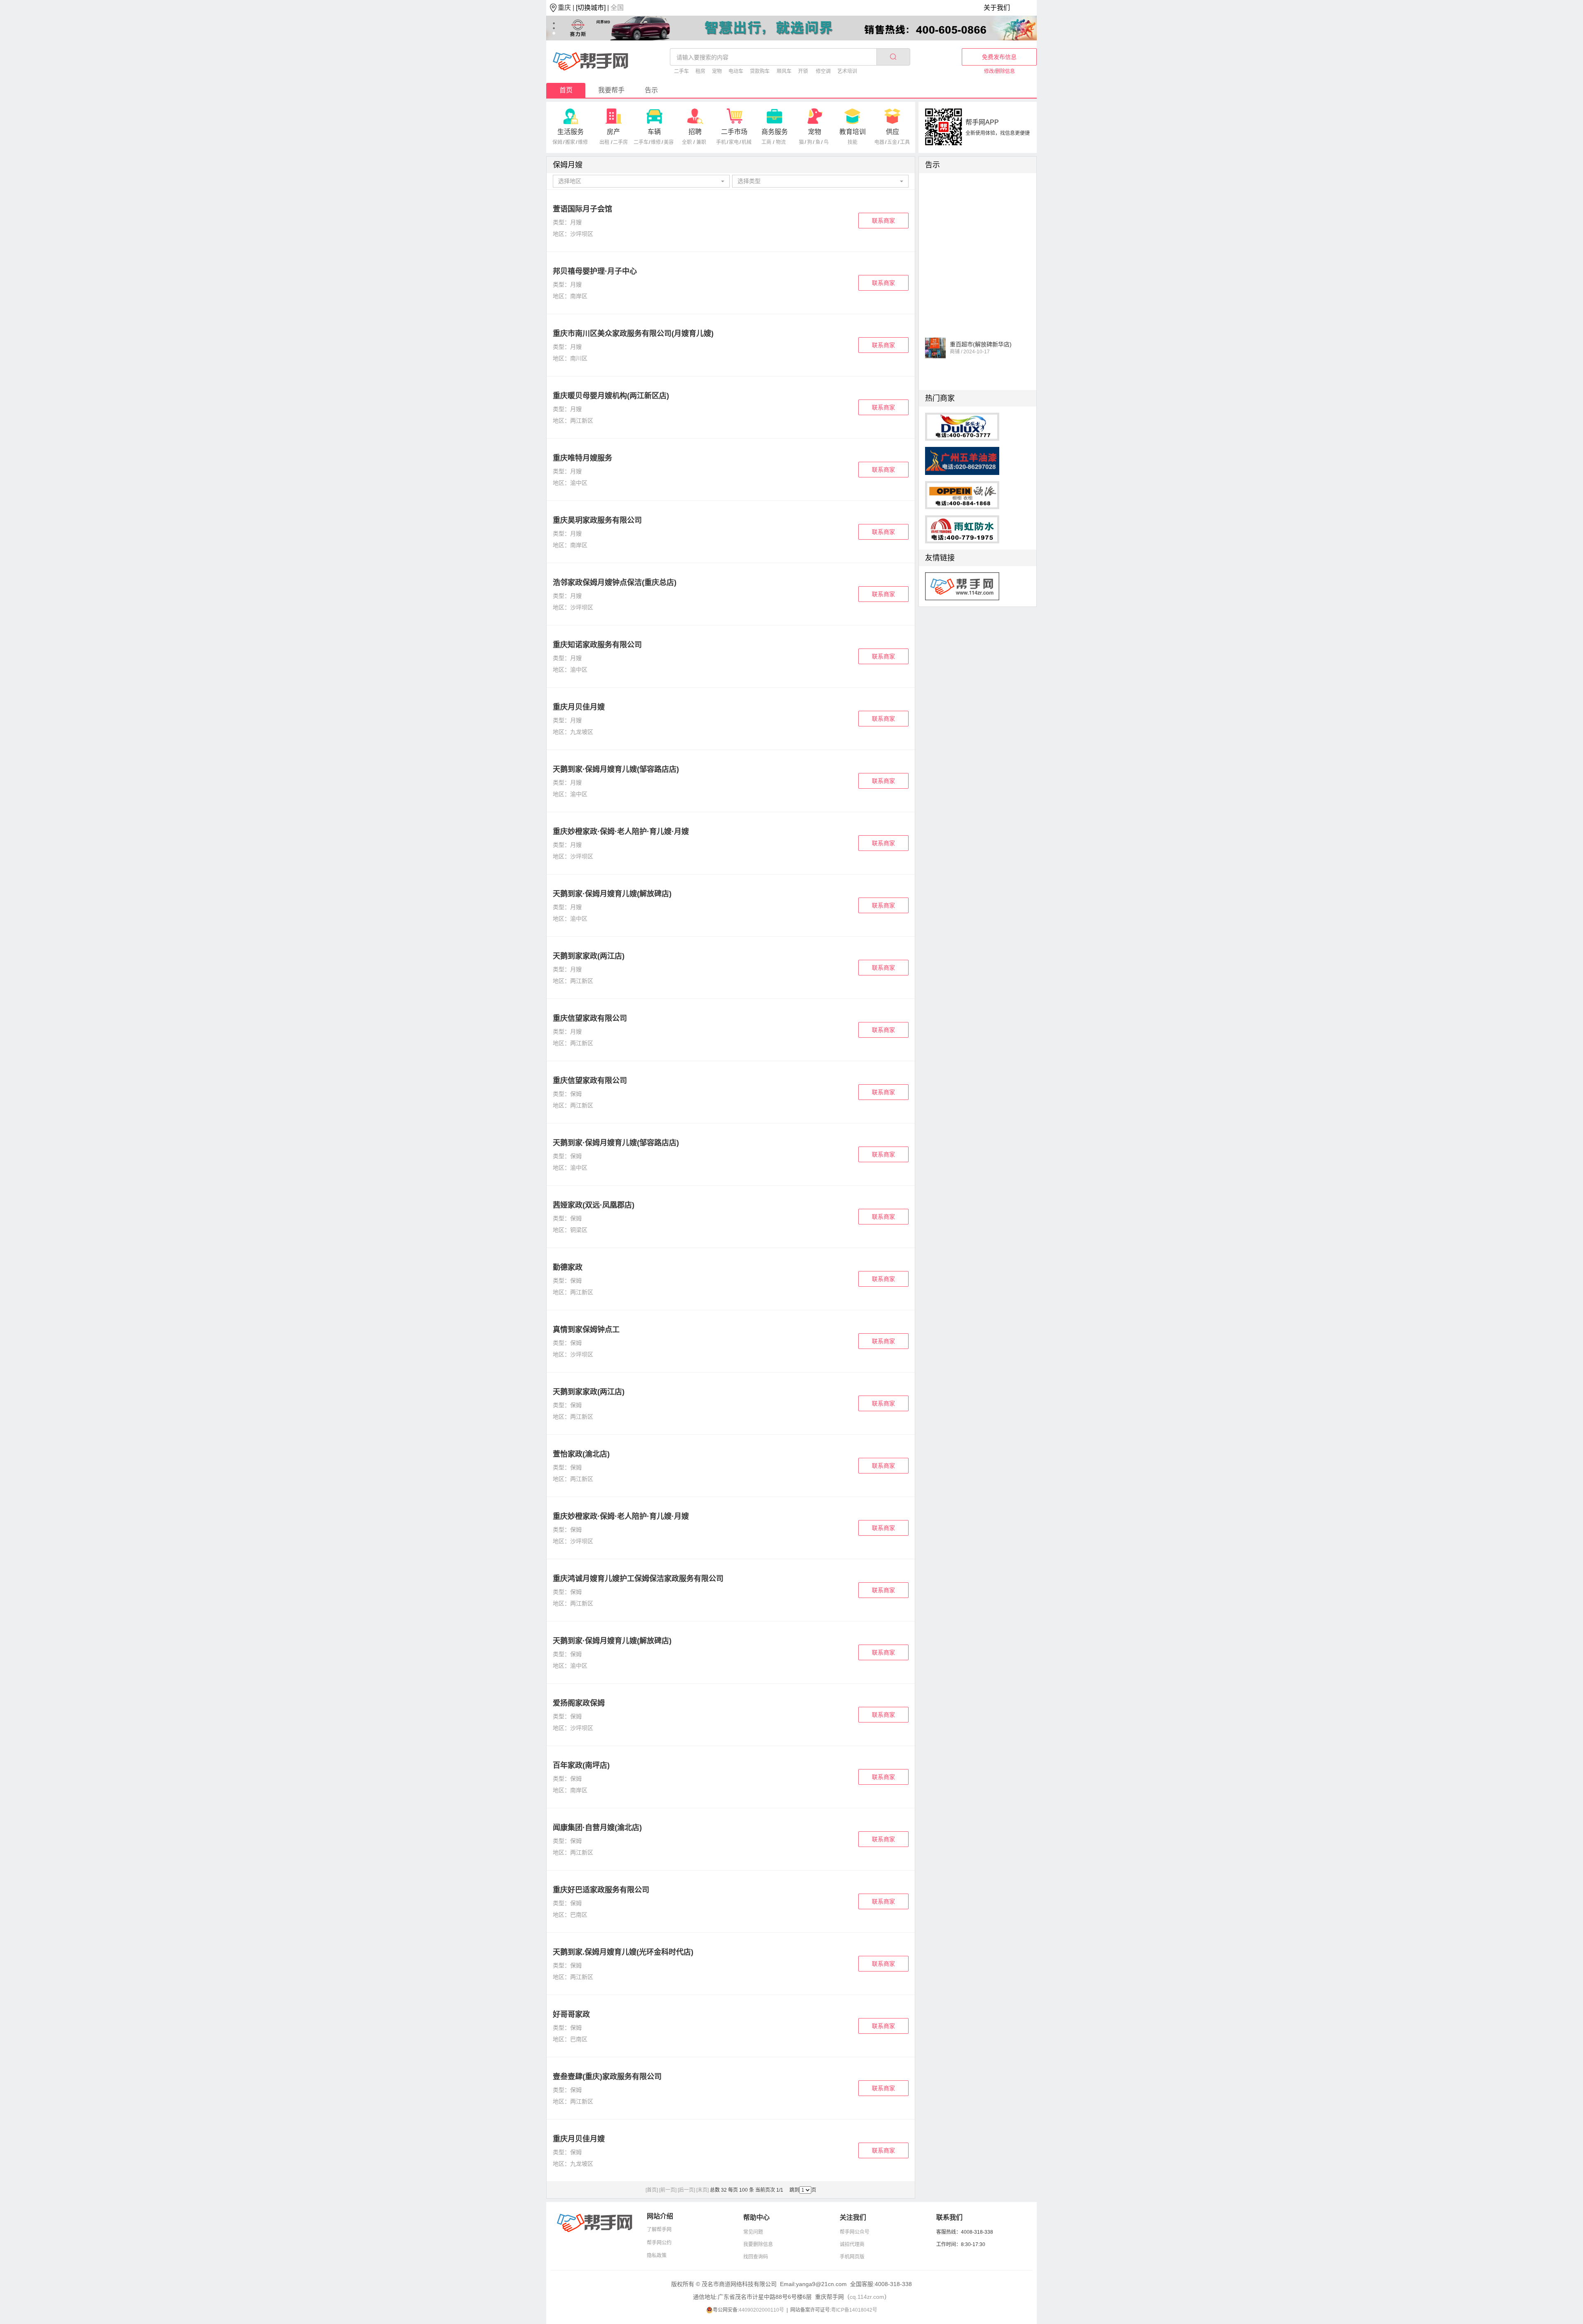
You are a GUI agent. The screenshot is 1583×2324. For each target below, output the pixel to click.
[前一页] (668, 2190)
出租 (604, 142)
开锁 (803, 71)
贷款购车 (760, 71)
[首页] (652, 2190)
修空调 (823, 71)
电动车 (736, 71)
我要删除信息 (758, 2244)
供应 (892, 132)
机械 (747, 142)
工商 (766, 142)
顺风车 (784, 71)
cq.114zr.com (867, 2297)
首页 (566, 90)
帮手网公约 (659, 2243)
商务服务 (775, 132)
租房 (700, 71)
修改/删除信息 (999, 71)
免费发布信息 (999, 57)
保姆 (557, 142)
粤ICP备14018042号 (854, 2310)
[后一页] (686, 2190)
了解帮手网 (659, 2230)
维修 (583, 142)
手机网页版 (852, 2257)
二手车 (681, 71)
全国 (617, 8)
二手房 (620, 142)
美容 (669, 142)
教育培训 (853, 132)
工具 (905, 142)
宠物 (717, 71)
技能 (853, 142)
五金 (892, 142)
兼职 (701, 142)
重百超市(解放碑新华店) (981, 322)
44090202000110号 (761, 2310)
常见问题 (753, 2232)
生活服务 (571, 132)
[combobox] (641, 181)
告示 (651, 90)
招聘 (695, 132)
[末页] (702, 2190)
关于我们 (997, 8)
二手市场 (734, 132)
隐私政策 (657, 2256)
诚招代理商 (852, 2244)
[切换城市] (591, 8)
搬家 (570, 142)
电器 (879, 142)
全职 (687, 142)
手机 (721, 142)
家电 (734, 142)
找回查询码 (756, 2257)
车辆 (654, 132)
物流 (781, 142)
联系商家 (883, 221)
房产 (613, 132)
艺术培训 (847, 71)
